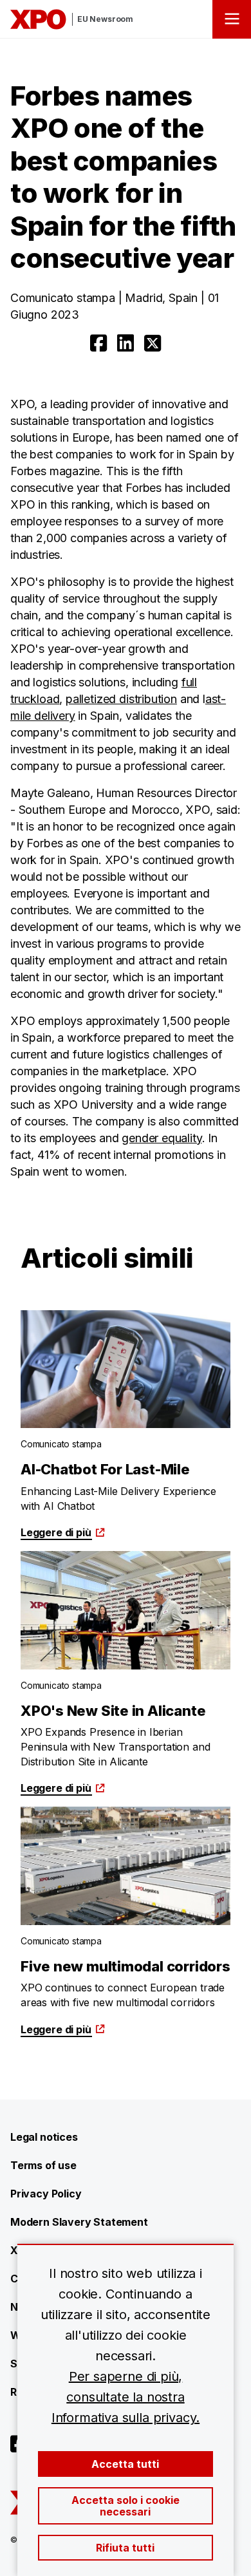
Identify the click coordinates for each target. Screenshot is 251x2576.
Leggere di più (56, 1532)
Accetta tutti (125, 2464)
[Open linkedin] (126, 343)
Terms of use (43, 2165)
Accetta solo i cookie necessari (126, 2506)
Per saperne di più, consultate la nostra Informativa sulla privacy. (126, 2397)
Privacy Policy (46, 2194)
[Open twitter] (153, 343)
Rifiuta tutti (125, 2548)
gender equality (162, 1138)
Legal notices (44, 2137)
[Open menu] (232, 19)
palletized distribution (121, 699)
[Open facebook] (98, 343)
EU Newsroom (105, 19)
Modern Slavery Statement (79, 2222)
